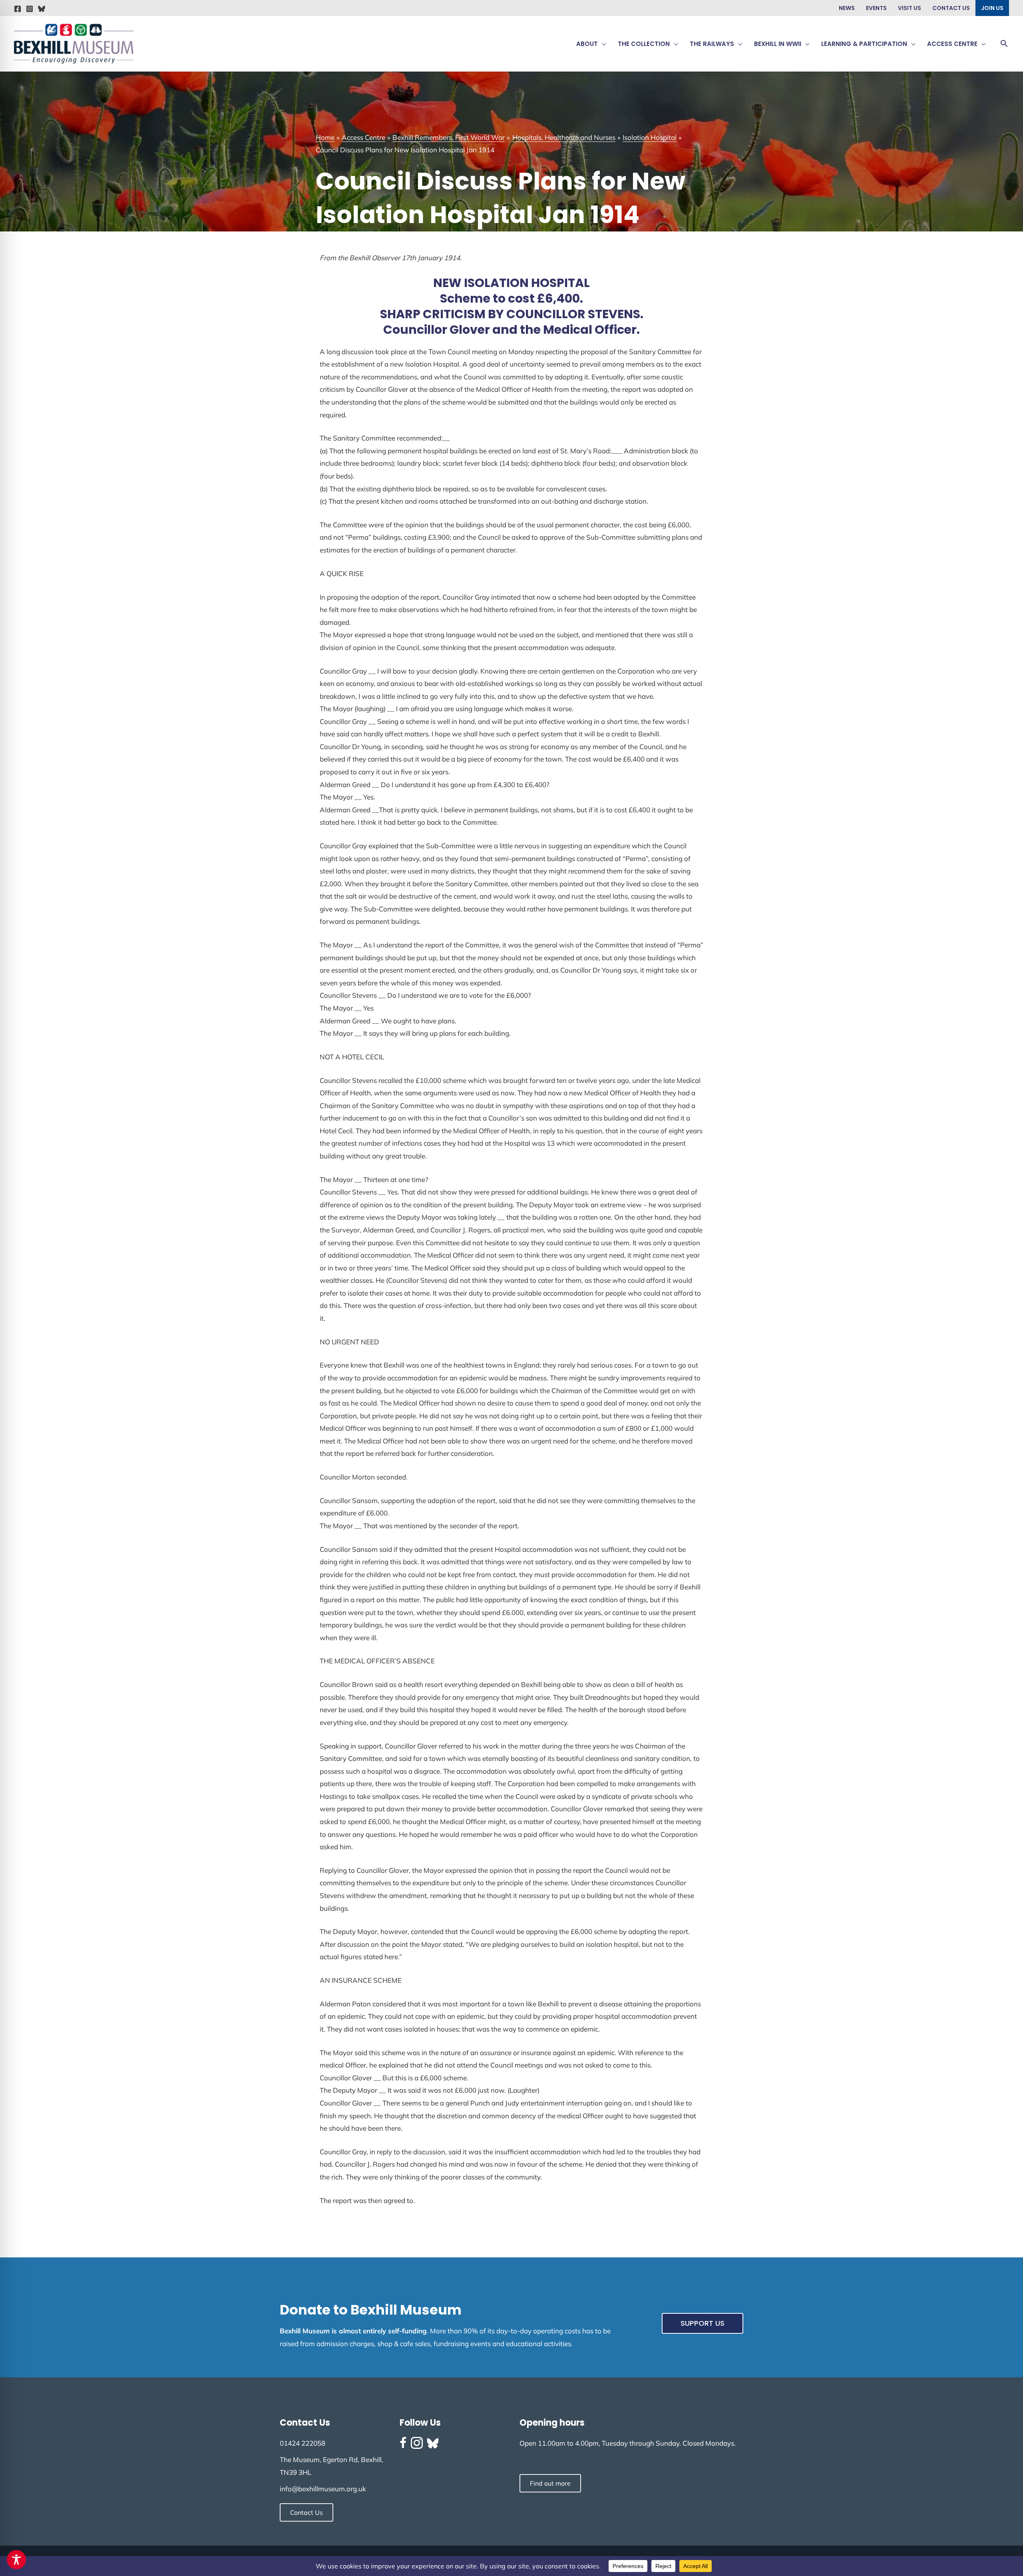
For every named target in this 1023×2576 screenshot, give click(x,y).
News (847, 8)
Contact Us (951, 8)
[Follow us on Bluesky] (433, 2443)
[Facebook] (18, 9)
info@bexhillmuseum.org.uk (323, 2489)
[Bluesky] (42, 9)
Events (876, 8)
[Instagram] (30, 9)
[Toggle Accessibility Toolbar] (16, 2560)
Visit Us (910, 8)
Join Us (992, 8)
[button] (602, 44)
